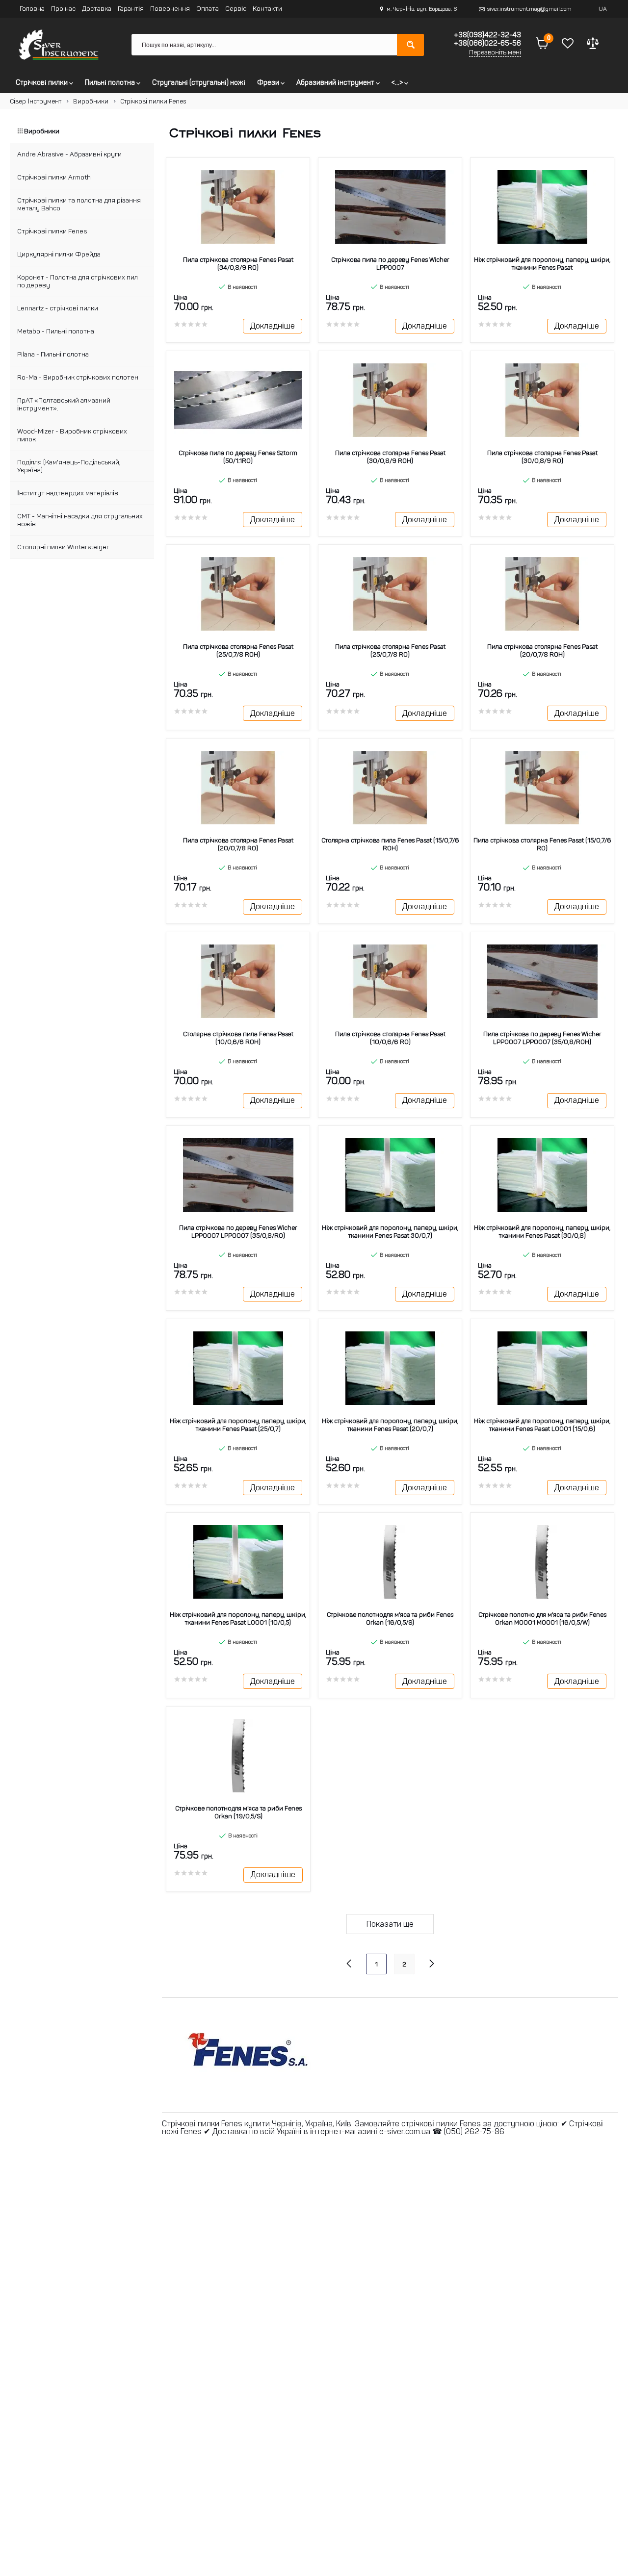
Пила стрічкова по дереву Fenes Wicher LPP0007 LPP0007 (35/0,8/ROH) (542, 1038)
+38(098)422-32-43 (487, 35)
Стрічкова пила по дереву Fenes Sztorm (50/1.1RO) (238, 457)
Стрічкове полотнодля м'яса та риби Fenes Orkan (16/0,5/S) (390, 1619)
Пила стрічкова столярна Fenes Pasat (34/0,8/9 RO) (238, 264)
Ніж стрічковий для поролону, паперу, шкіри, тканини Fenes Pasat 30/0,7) (390, 1232)
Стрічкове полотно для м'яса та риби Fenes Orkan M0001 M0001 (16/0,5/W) (542, 1619)
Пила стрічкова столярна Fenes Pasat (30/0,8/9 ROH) (390, 457)
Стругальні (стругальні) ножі (199, 82)
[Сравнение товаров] (593, 45)
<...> (398, 82)
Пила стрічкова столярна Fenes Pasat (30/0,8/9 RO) (542, 457)
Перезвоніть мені (495, 52)
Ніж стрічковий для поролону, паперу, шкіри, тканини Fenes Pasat (542, 264)
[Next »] (432, 1963)
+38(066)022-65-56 (487, 43)
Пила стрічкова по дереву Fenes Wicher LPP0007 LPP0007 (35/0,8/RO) (238, 1232)
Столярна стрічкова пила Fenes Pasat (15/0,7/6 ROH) (390, 844)
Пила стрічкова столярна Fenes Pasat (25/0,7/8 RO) (390, 650)
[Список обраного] (568, 45)
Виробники (91, 101)
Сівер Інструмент (36, 101)
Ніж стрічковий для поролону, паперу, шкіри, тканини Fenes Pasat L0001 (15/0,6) (542, 1425)
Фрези (269, 82)
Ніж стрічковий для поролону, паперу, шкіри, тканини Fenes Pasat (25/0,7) (238, 1425)
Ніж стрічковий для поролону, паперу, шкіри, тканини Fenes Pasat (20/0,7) (390, 1425)
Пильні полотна (111, 82)
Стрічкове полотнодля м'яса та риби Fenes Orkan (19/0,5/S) (238, 1812)
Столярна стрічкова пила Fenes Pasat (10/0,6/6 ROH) (238, 1038)
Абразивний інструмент (336, 82)
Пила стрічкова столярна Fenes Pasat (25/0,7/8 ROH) (238, 650)
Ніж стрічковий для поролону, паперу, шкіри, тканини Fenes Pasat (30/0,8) (542, 1232)
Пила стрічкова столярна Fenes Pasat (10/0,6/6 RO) (390, 1038)
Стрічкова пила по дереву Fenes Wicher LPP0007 (390, 264)
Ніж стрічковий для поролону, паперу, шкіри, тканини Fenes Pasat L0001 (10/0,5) (238, 1619)
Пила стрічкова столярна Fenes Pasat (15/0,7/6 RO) (542, 844)
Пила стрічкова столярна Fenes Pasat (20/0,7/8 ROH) (542, 650)
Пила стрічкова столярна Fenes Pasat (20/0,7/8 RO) (238, 844)
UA (603, 9)
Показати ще (390, 1924)
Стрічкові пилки (42, 82)
